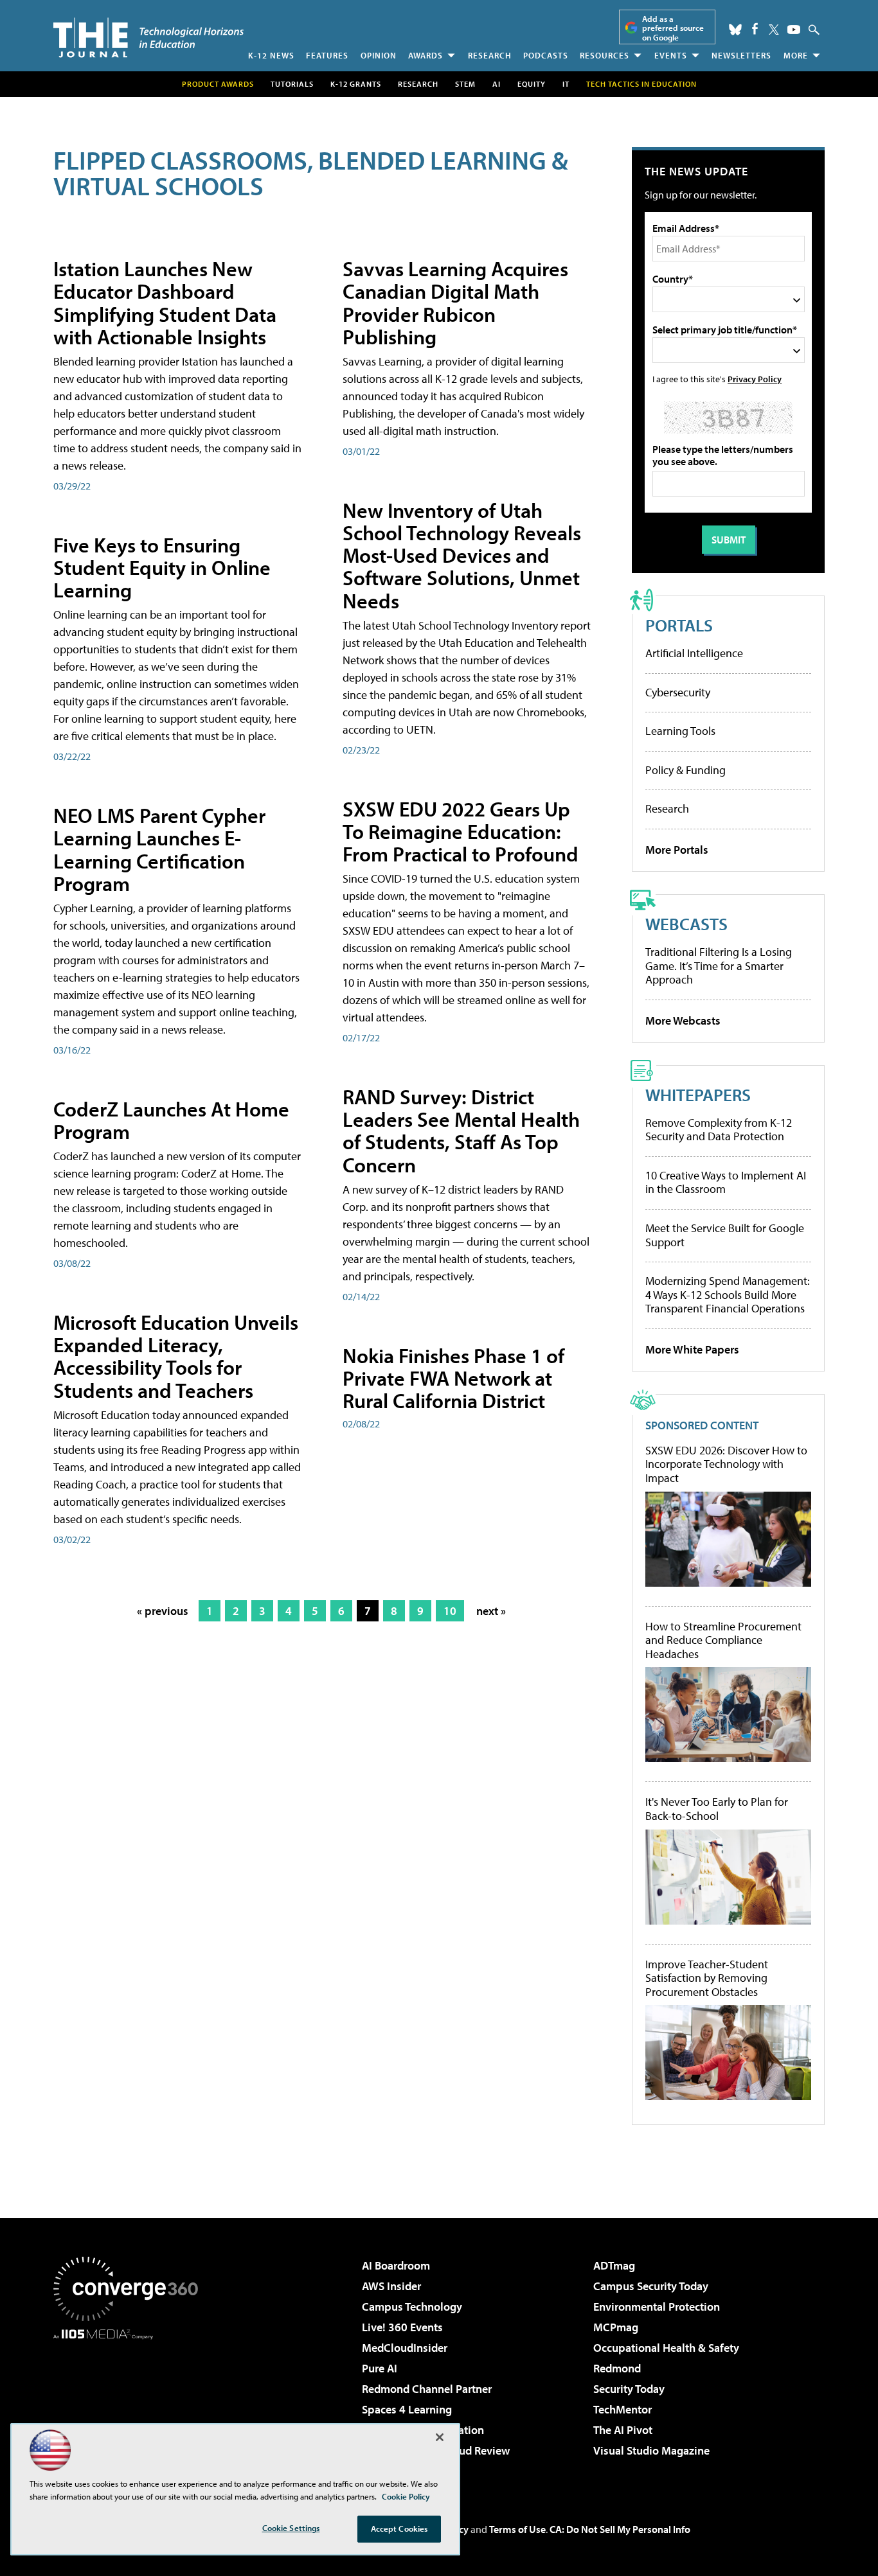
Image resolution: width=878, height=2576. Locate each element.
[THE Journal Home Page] (148, 38)
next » (491, 1611)
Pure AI (380, 2368)
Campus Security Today (651, 2286)
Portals (679, 625)
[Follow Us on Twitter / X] (774, 30)
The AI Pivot (623, 2430)
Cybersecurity (678, 692)
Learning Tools (680, 731)
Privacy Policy (755, 379)
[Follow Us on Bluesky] (735, 30)
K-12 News (271, 55)
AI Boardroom (396, 2265)
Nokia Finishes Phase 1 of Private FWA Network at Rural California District (453, 1378)
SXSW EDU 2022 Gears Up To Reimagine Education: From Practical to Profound (461, 831)
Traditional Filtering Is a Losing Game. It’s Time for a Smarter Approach (719, 966)
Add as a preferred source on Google (673, 28)
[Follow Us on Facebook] (755, 29)
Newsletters (741, 55)
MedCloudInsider (405, 2348)
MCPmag (616, 2327)
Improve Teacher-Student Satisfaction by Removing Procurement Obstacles (707, 1978)
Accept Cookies (399, 2528)
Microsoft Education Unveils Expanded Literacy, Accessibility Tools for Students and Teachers (176, 1356)
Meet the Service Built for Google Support (725, 1235)
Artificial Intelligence (694, 653)
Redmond (617, 2368)
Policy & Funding (685, 770)
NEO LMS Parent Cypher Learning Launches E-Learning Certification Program (159, 849)
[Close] (440, 2437)
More (796, 55)
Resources (605, 55)
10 (450, 1611)
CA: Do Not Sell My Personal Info (620, 2529)
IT (566, 84)
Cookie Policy (406, 2496)
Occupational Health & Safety (666, 2348)
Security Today (629, 2389)
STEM (465, 84)
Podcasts (546, 55)
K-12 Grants (356, 84)
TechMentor (623, 2409)
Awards (426, 55)
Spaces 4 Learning (407, 2409)
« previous (163, 1611)
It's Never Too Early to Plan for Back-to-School (717, 1809)
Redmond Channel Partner (427, 2389)
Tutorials (292, 84)
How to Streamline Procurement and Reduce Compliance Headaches (723, 1640)
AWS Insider (391, 2286)
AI (497, 84)
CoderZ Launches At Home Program (171, 1120)
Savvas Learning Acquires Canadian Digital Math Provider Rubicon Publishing (455, 303)
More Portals (677, 850)
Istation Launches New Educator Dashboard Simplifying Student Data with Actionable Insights (165, 303)
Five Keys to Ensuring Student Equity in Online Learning (162, 567)
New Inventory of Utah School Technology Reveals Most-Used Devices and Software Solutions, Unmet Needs (462, 555)
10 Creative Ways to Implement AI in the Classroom (726, 1182)
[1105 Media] (130, 2405)
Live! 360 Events (402, 2327)
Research (490, 55)
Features (327, 55)
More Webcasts (683, 1020)
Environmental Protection (657, 2307)
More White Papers (692, 1349)
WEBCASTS (686, 923)
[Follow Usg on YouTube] (794, 30)
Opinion (379, 55)
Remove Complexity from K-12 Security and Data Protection (719, 1130)
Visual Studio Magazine (651, 2450)
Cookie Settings (291, 2528)
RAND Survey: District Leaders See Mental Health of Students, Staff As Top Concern (461, 1131)
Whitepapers (698, 1094)
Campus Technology (412, 2307)
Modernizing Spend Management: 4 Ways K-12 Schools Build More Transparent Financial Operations (728, 1294)
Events (671, 55)
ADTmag (614, 2265)
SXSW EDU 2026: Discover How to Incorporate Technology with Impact (726, 1464)
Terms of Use (517, 2529)
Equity (532, 84)
